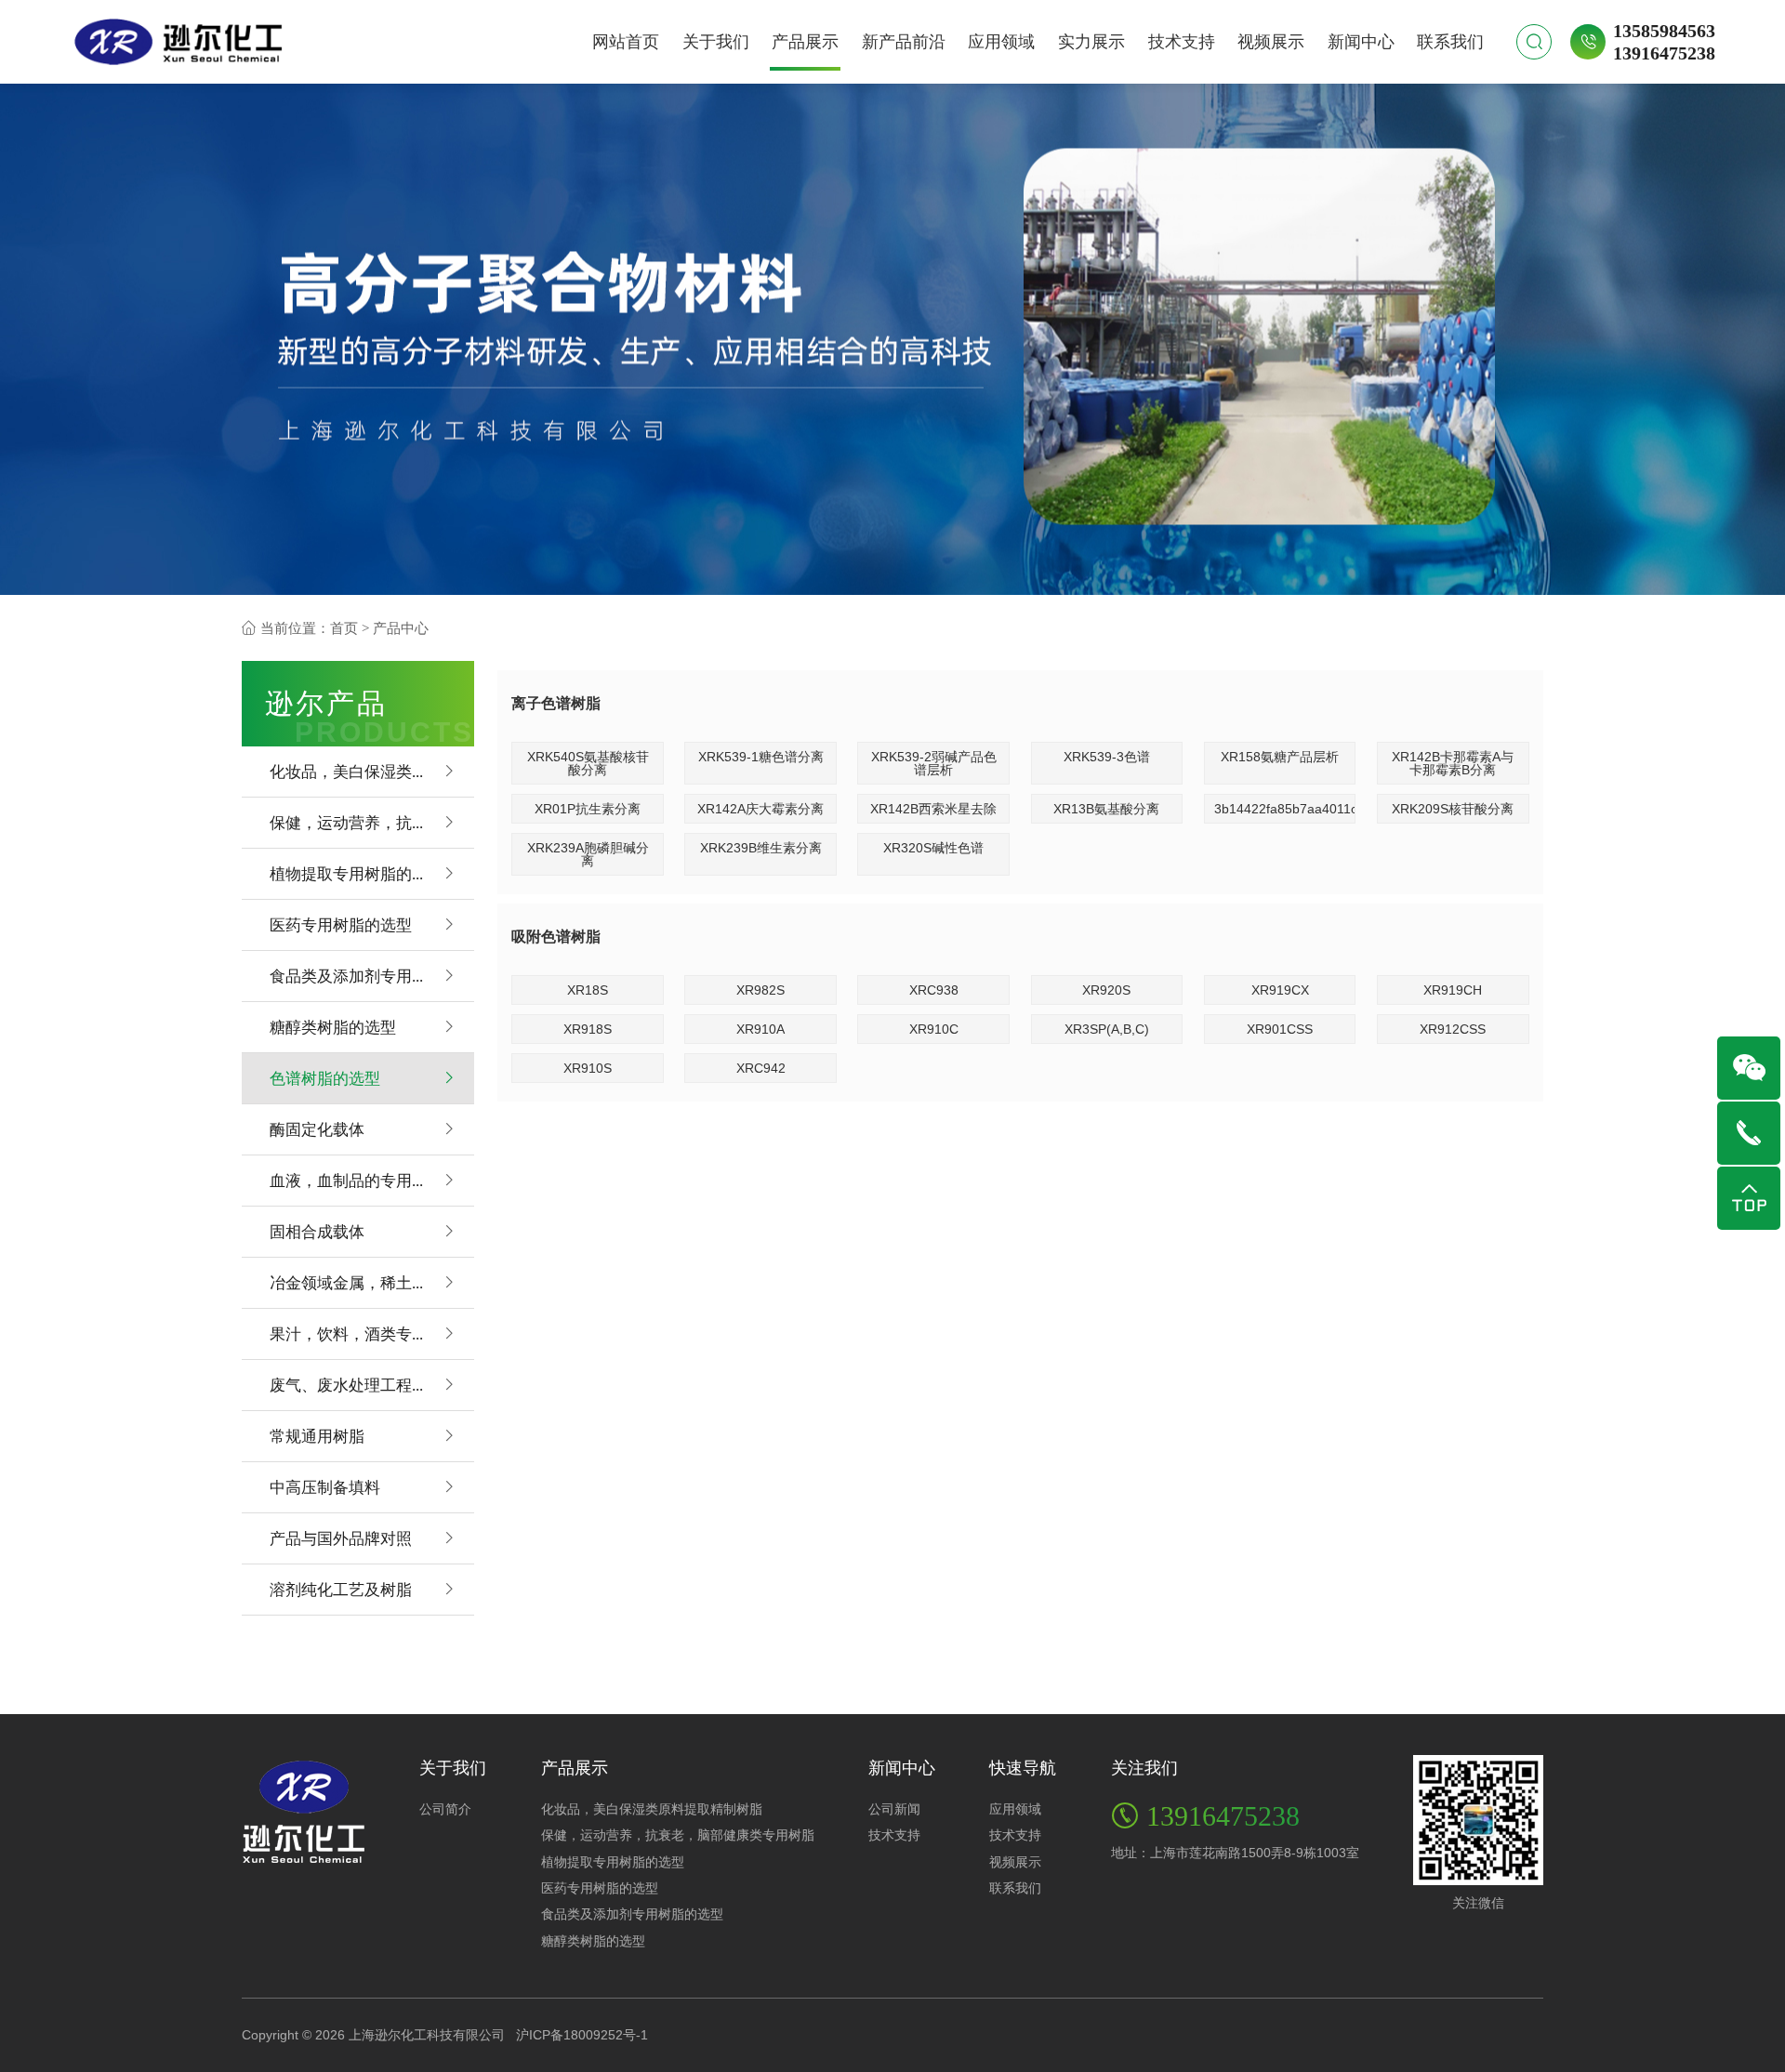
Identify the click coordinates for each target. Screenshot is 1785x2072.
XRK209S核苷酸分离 (1453, 809)
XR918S (588, 1029)
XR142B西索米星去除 (933, 809)
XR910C (934, 1029)
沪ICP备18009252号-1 (582, 2035)
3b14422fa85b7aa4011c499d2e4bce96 (1285, 809)
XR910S (588, 1068)
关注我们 (1144, 1768)
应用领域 (1001, 42)
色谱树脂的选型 (325, 1078)
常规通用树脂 (317, 1436)
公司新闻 (894, 1809)
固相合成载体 (317, 1231)
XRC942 (761, 1068)
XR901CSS (1280, 1029)
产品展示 (805, 42)
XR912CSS (1453, 1029)
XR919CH (1453, 990)
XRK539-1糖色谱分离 (761, 757)
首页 (344, 628)
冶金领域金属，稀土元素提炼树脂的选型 (372, 1282)
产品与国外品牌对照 (341, 1538)
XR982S (760, 990)
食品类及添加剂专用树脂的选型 (372, 976)
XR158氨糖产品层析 (1280, 757)
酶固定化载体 (317, 1129)
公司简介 (445, 1809)
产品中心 (401, 628)
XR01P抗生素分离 (588, 809)
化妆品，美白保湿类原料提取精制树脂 (372, 771)
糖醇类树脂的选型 (333, 1027)
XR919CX (1280, 990)
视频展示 (1271, 42)
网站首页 (626, 42)
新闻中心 (1361, 42)
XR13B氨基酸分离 (1106, 809)
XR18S (588, 990)
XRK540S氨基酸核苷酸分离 (588, 763)
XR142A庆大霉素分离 (760, 809)
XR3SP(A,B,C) (1107, 1029)
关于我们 (716, 42)
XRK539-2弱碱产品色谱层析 (934, 763)
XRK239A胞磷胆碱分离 (588, 854)
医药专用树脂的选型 (341, 924)
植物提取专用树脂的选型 (357, 873)
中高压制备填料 (325, 1487)
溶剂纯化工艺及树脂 (341, 1589)
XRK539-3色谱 (1107, 757)
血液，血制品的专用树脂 (357, 1180)
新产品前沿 (904, 42)
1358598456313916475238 (1664, 41)
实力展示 (1091, 42)
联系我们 (1450, 42)
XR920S (1106, 990)
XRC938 (934, 990)
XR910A (760, 1029)
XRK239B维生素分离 (761, 848)
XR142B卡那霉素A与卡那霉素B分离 (1453, 763)
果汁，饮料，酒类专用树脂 (364, 1333)
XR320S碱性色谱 (933, 848)
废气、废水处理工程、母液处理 (372, 1385)
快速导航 (1023, 1768)
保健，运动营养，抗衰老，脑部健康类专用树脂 (372, 822)
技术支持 (1182, 42)
